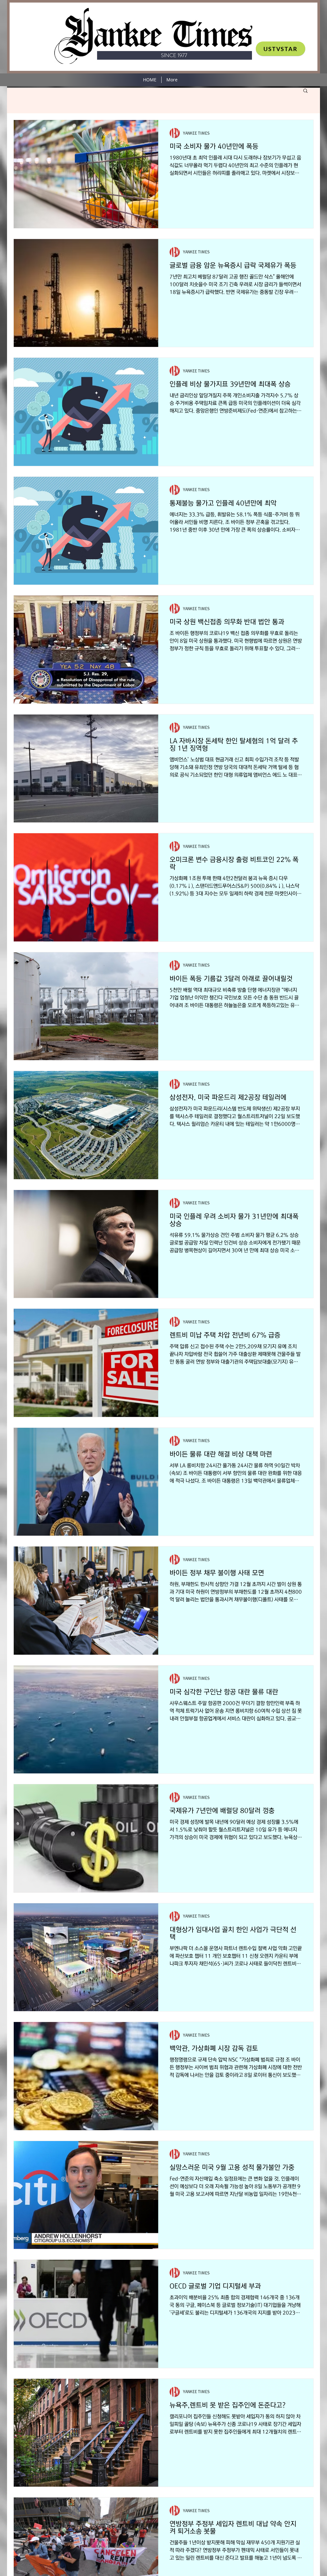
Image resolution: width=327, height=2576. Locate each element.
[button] (305, 91)
